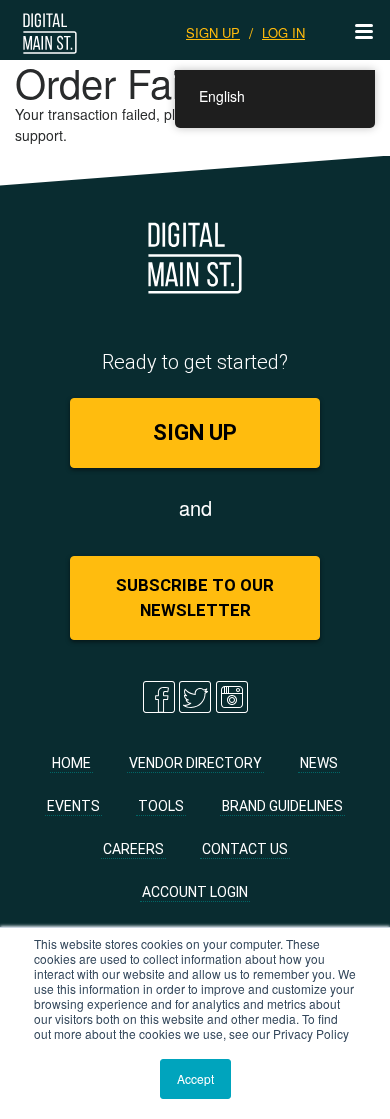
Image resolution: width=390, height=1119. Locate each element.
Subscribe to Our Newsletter (195, 597)
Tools (161, 806)
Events (73, 806)
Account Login (195, 892)
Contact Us (245, 849)
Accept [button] (195, 1078)
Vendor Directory (195, 763)
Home (71, 763)
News (319, 763)
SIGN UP (213, 32)
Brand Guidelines (282, 806)
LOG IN (283, 32)
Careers (133, 849)
